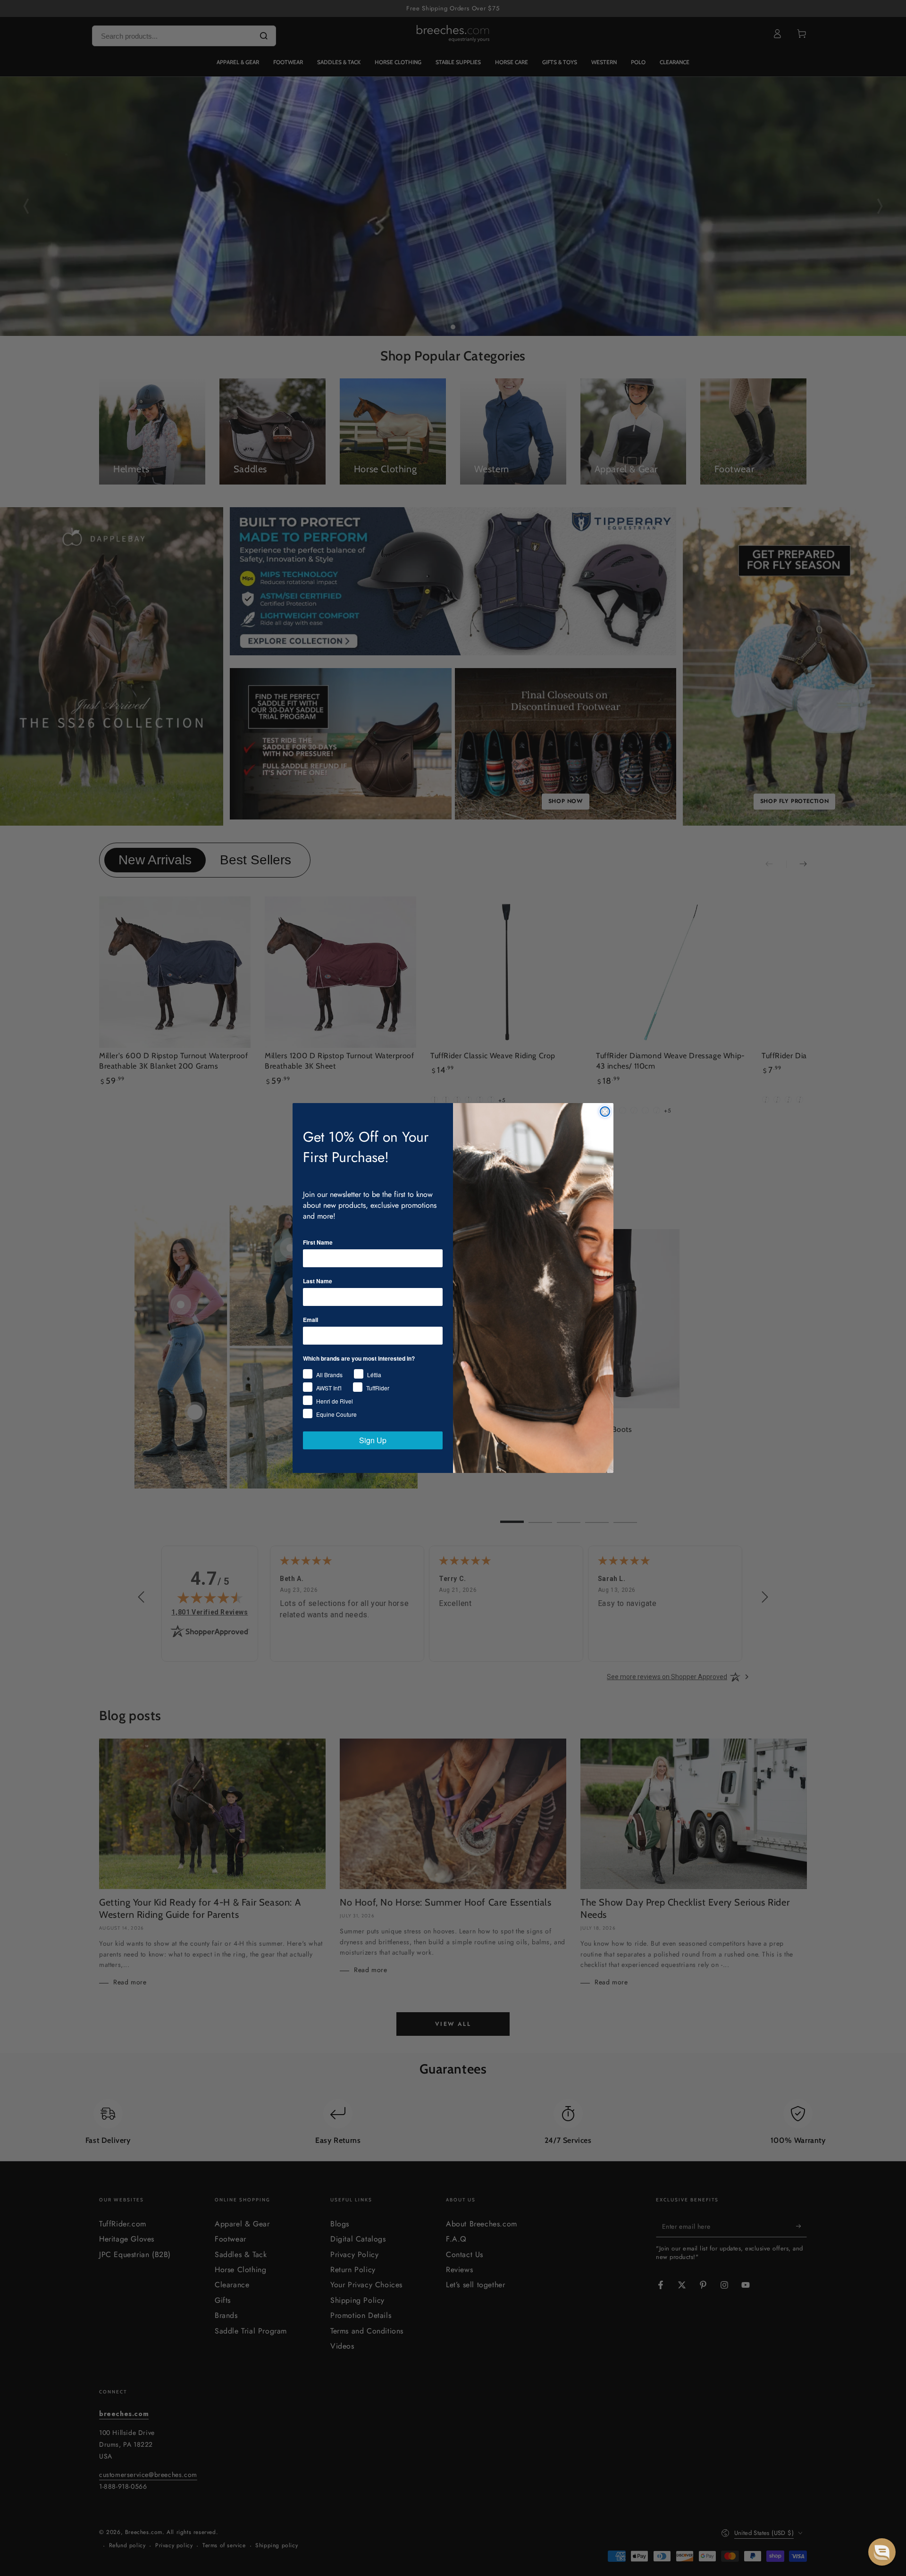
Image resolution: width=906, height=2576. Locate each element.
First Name (318, 1242)
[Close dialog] (605, 1112)
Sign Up (373, 1440)
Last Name (318, 1281)
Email (310, 1320)
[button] (882, 2552)
